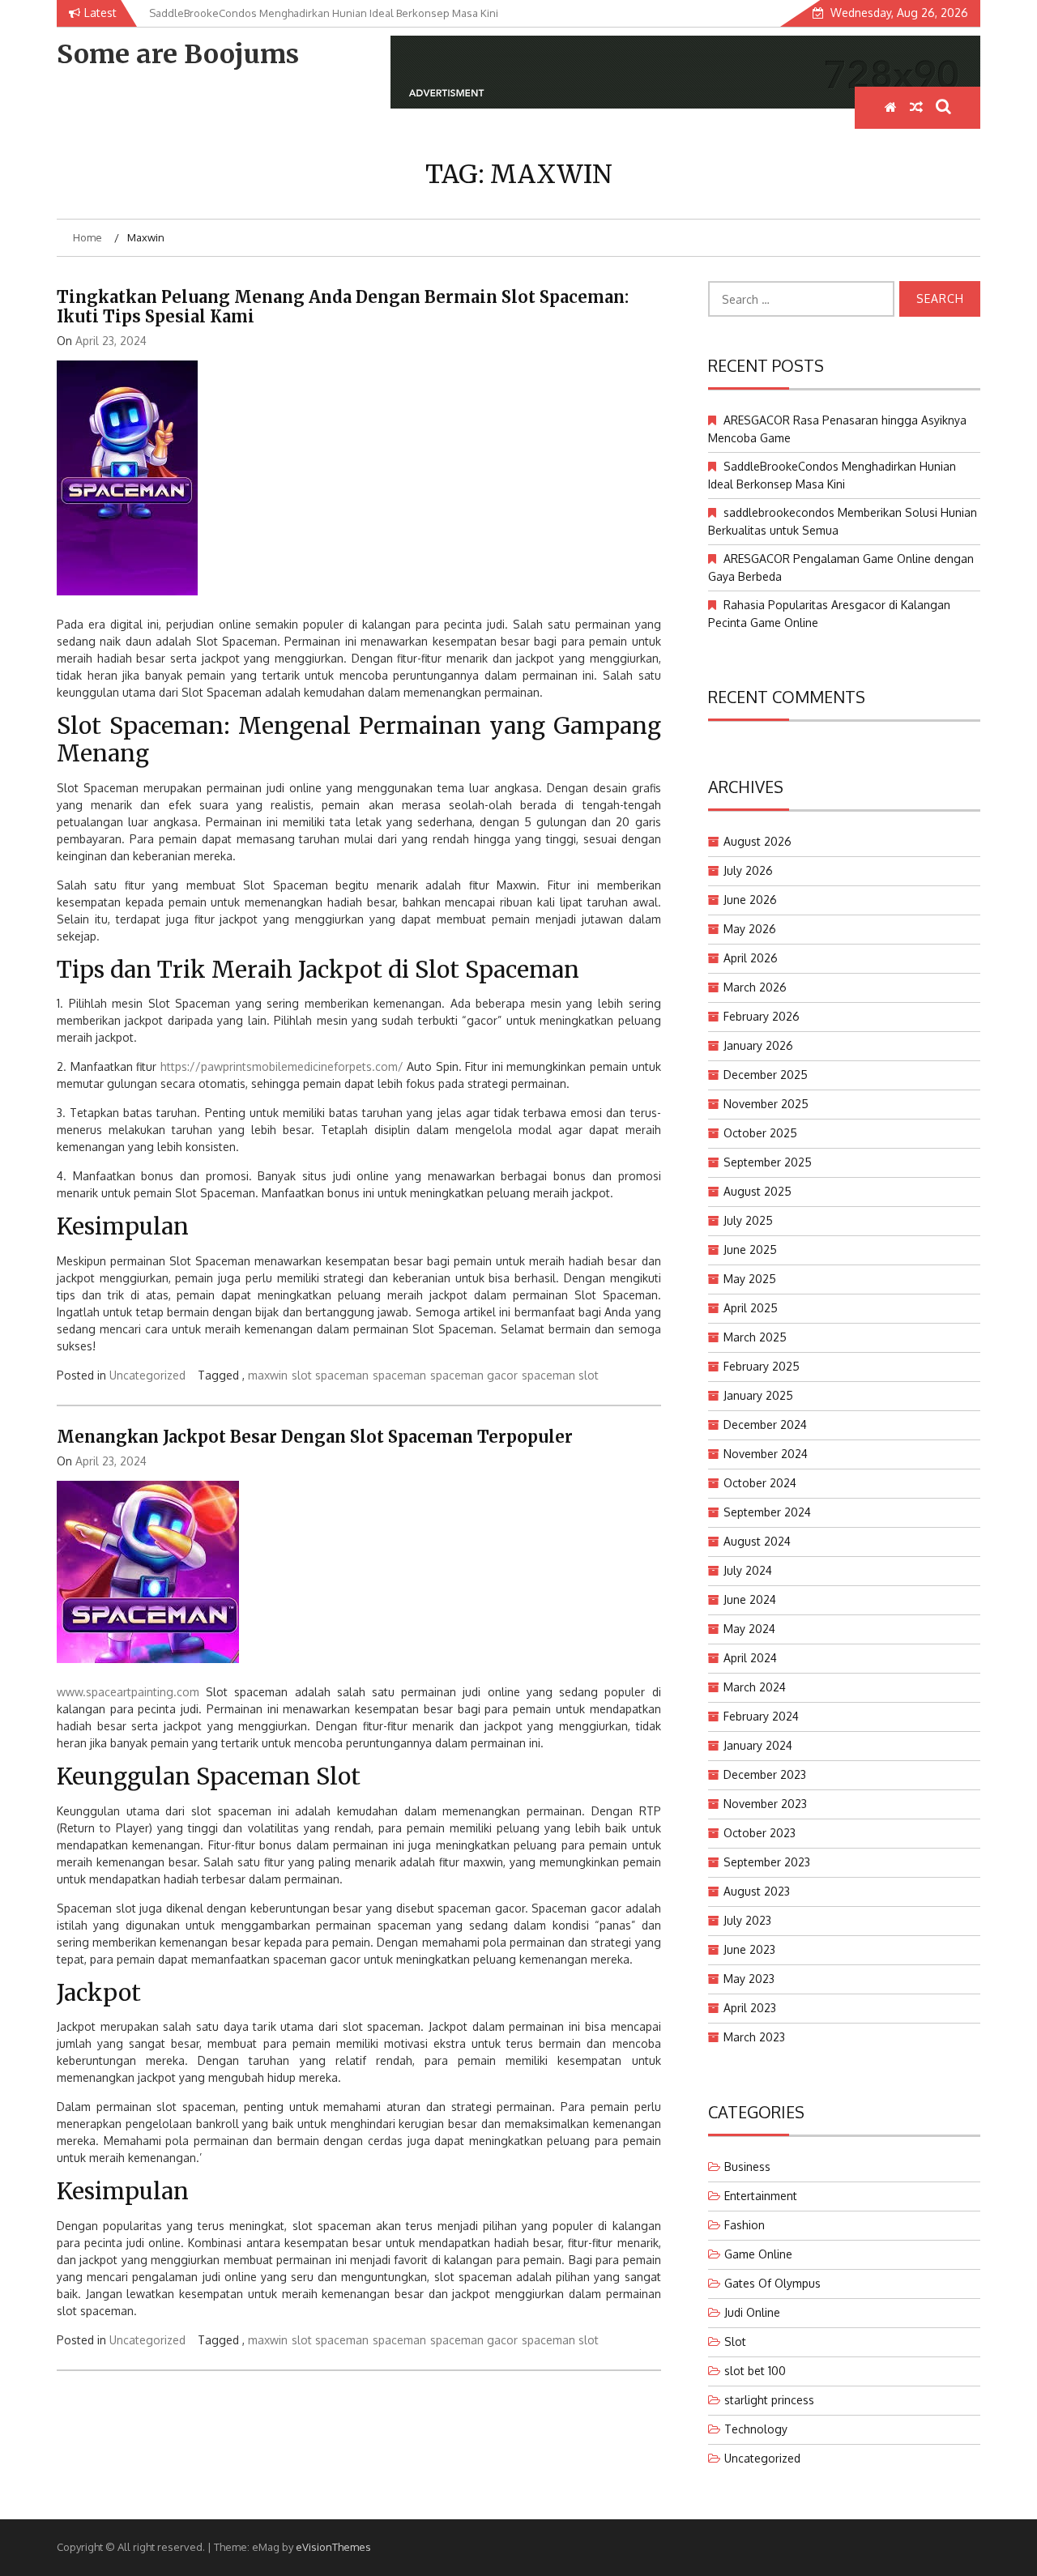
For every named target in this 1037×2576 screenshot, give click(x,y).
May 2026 (750, 929)
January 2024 (758, 1745)
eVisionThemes (333, 2547)
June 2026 (750, 900)
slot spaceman (330, 1375)
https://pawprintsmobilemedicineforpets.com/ (282, 1066)
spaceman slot (560, 1375)
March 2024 (755, 1687)
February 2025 (762, 1366)
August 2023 (757, 1891)
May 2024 (749, 1629)
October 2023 (760, 1833)
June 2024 (750, 1599)
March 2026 (755, 987)
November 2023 (765, 1804)
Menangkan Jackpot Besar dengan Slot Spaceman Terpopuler (315, 1437)
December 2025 (766, 1075)
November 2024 (766, 1454)
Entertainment (761, 2196)
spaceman (399, 1375)
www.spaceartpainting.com (128, 1692)
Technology (756, 2429)
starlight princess (769, 2400)
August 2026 (757, 841)
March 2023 (754, 2037)
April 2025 (751, 1308)
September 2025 (768, 1162)
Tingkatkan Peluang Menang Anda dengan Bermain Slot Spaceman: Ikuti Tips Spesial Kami (343, 307)
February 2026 (762, 1016)
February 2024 (761, 1716)
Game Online (758, 2254)
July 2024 (748, 1570)
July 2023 (747, 1920)
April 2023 (750, 2008)
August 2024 (757, 1541)
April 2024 (750, 1658)
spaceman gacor (474, 1375)
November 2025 (766, 1104)
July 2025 (748, 1220)
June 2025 (750, 1250)
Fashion (745, 2225)
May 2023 (749, 1979)
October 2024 (760, 1483)
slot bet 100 (755, 2371)
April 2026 (751, 958)
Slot (735, 2341)
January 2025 (758, 1395)
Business (747, 2167)
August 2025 (757, 1191)
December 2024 (765, 1424)
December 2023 (765, 1774)
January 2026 (758, 1045)
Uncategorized (147, 1375)
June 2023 (749, 1949)
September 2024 (767, 1512)
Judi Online (752, 2312)
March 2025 (755, 1337)
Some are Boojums (178, 54)
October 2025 (760, 1133)
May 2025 (750, 1279)
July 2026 (748, 870)
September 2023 (767, 1862)
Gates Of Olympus (772, 2283)
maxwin (268, 1375)
